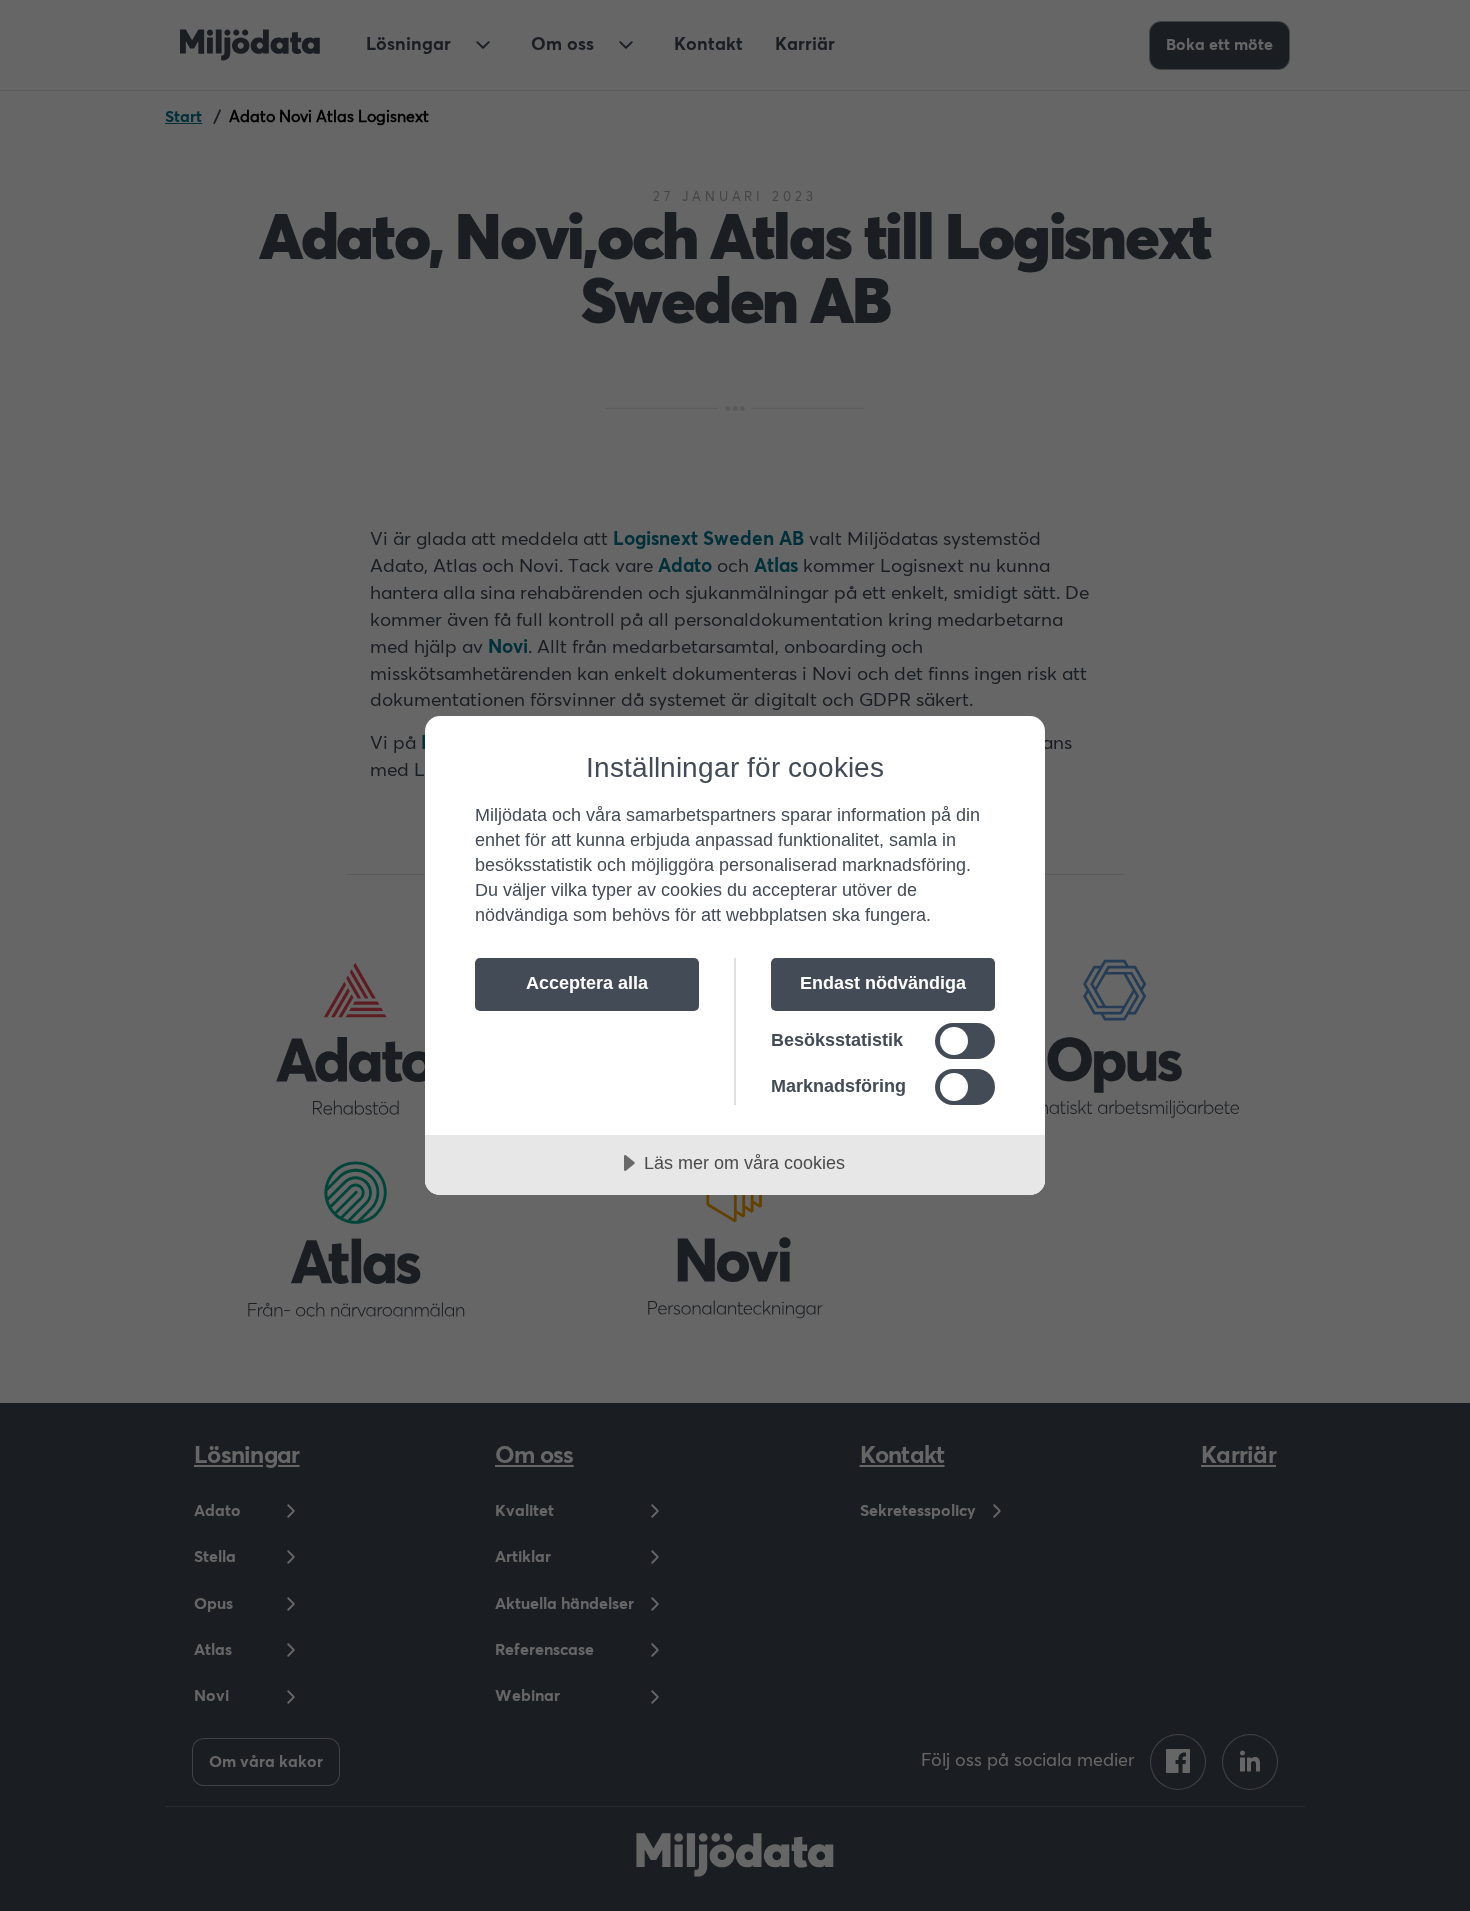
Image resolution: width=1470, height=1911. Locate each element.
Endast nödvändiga (883, 983)
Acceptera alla (587, 983)
